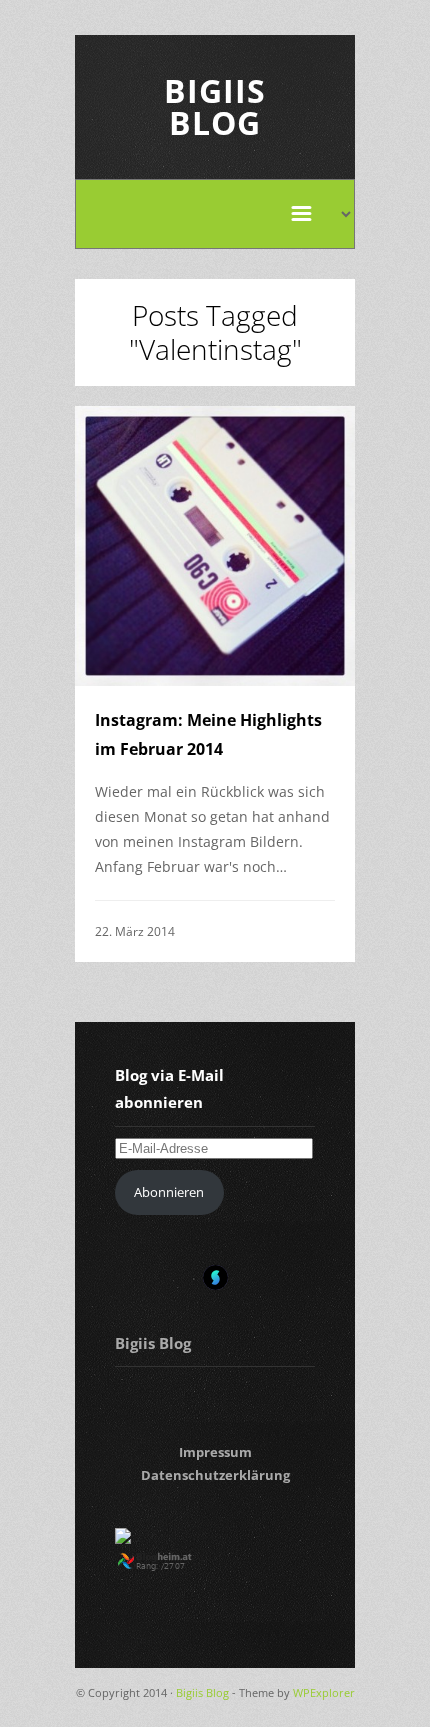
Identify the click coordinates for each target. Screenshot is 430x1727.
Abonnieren (169, 1192)
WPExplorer (324, 1692)
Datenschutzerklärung (215, 1475)
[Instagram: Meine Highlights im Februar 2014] (215, 546)
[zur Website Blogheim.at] (172, 1566)
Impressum (215, 1452)
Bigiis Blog (215, 106)
